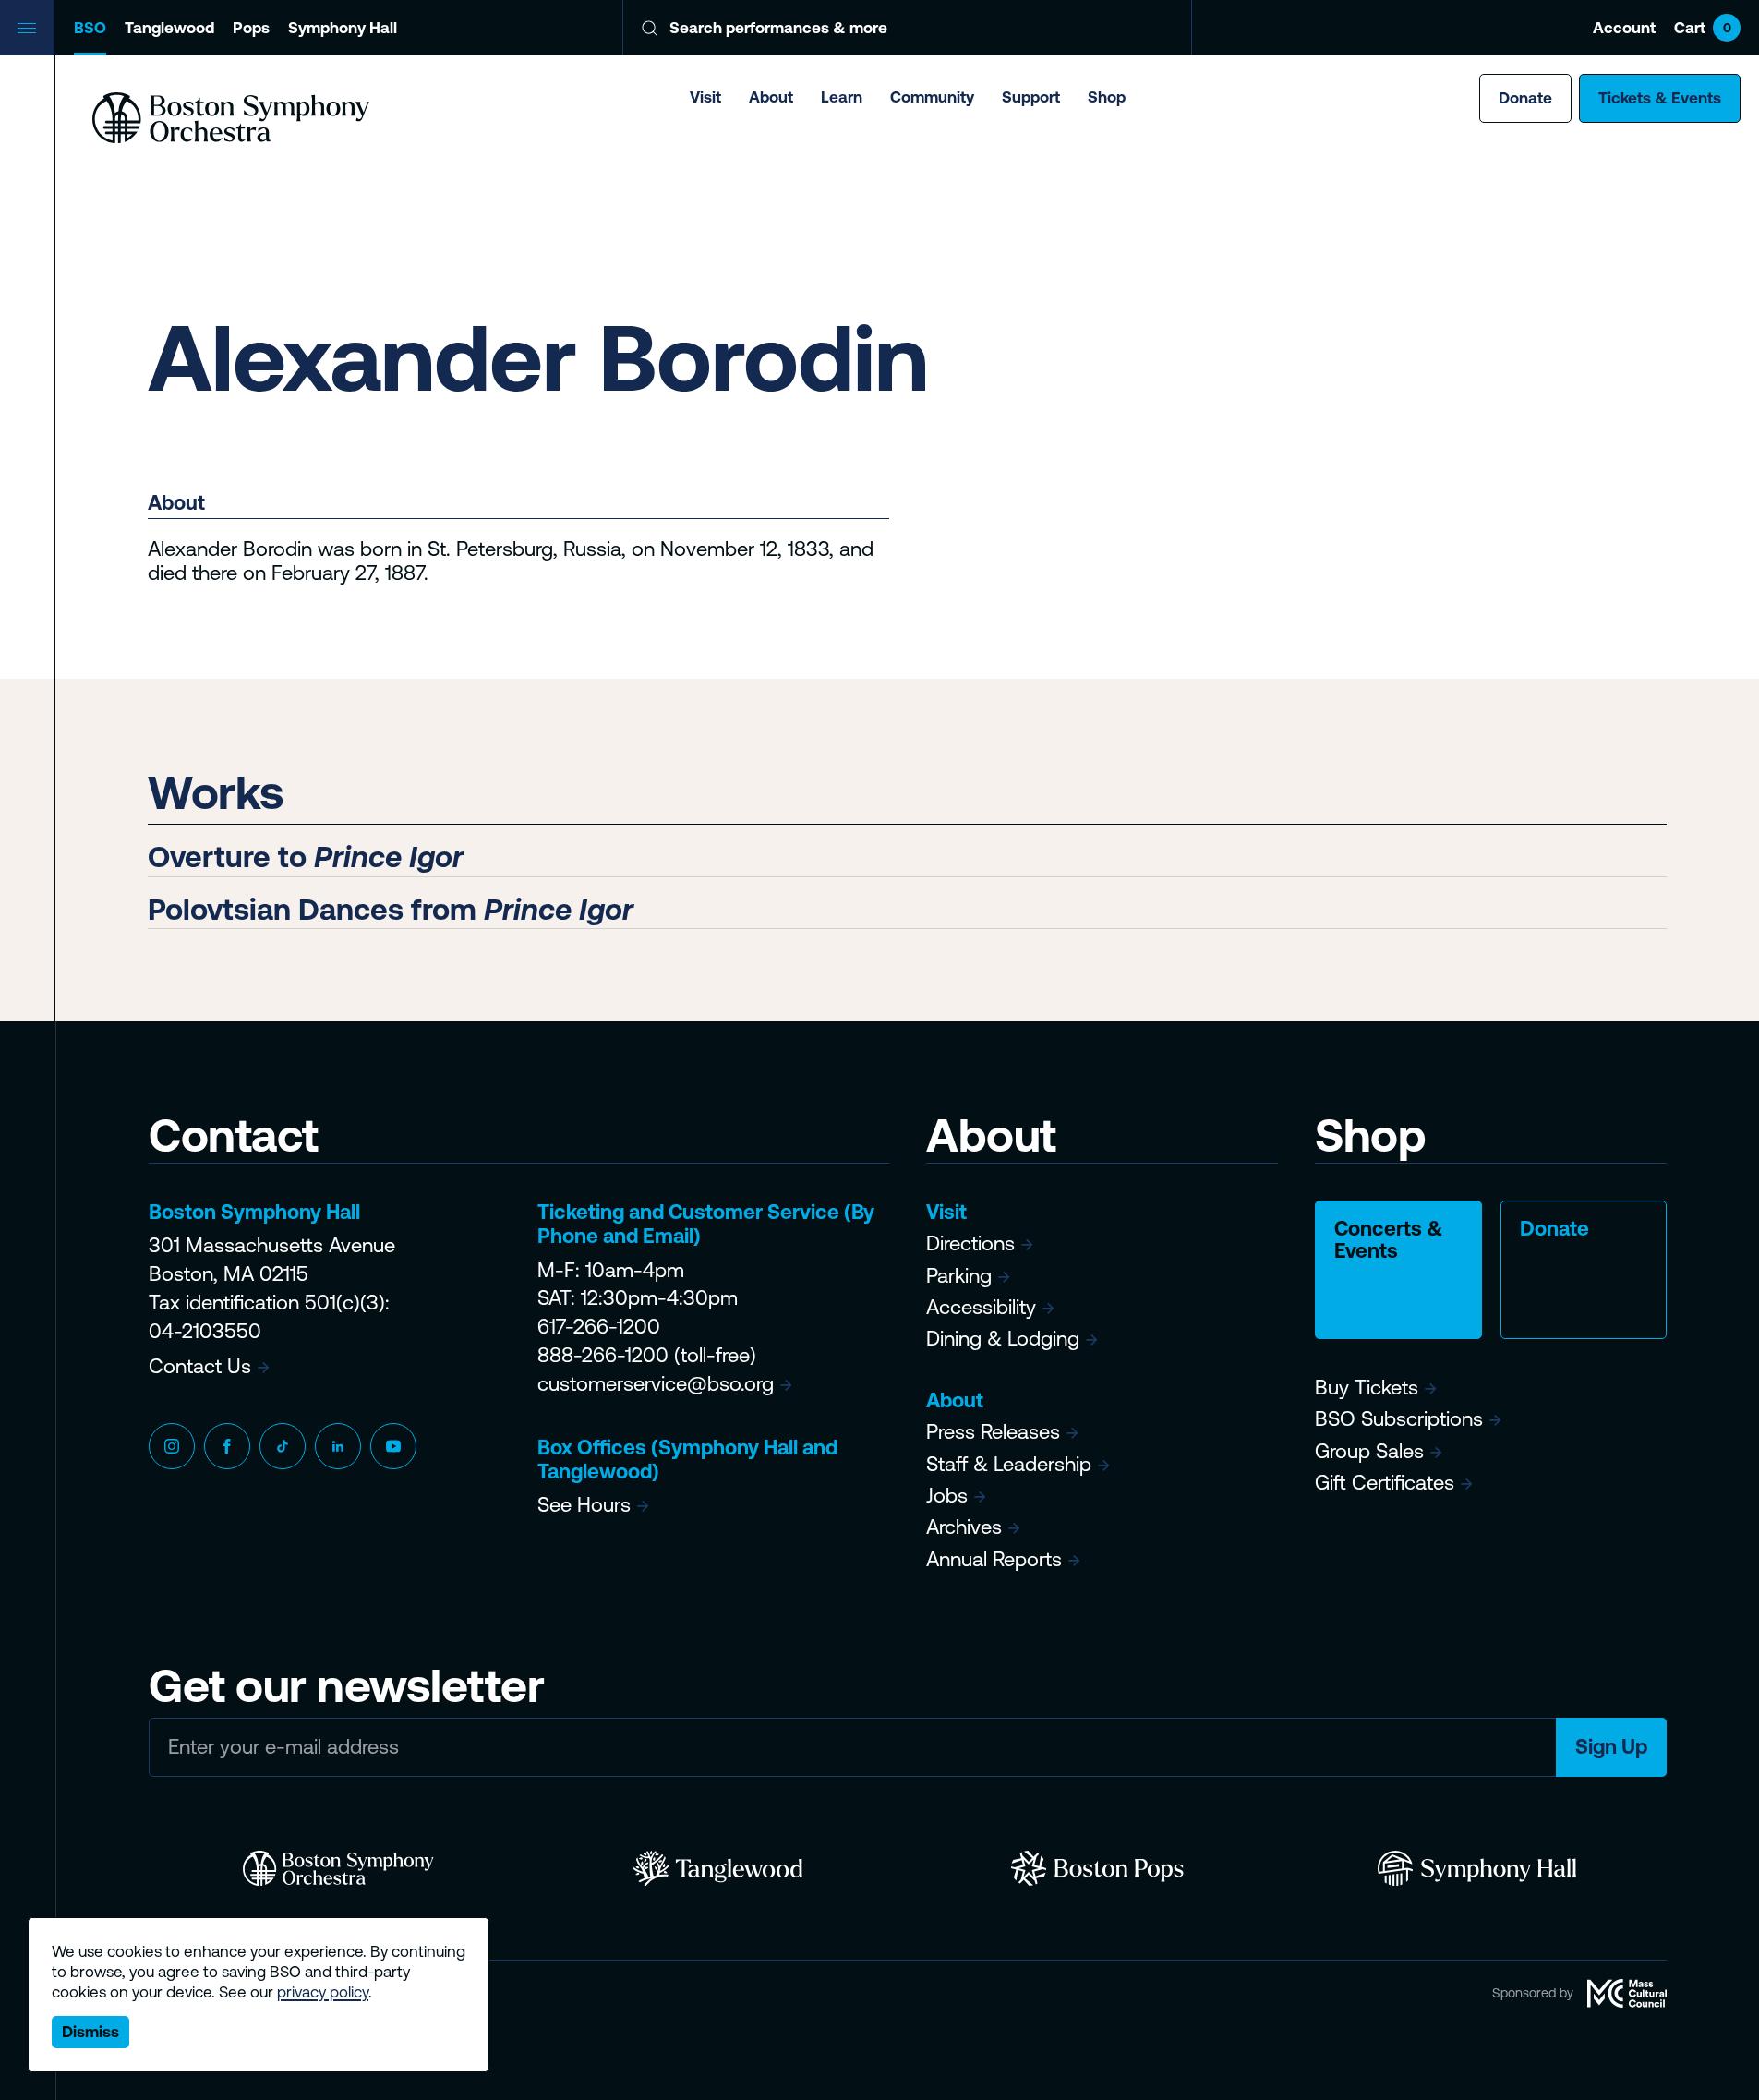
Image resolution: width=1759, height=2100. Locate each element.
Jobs (947, 1496)
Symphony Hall (343, 28)
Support (1031, 97)
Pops (251, 28)
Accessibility (981, 1307)
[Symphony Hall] (1477, 1868)
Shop (1107, 97)
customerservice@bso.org (656, 1384)
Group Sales (1369, 1451)
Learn (842, 97)
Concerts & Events (1389, 1240)
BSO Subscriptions (1399, 1419)
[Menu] (28, 28)
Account (1624, 28)
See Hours (584, 1505)
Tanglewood (169, 28)
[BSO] (338, 1868)
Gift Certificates (1385, 1483)
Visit (705, 97)
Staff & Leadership (1009, 1464)
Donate (1525, 98)
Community (932, 97)
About (771, 97)
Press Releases (993, 1432)
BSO (90, 28)
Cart (1703, 28)
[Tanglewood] (718, 1868)
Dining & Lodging (1003, 1339)
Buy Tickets (1367, 1388)
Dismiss (90, 2032)
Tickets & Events (1660, 98)
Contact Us (200, 1366)
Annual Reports (994, 1559)
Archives (964, 1527)
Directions (970, 1243)
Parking (959, 1276)
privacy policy (323, 1992)
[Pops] (1097, 1868)
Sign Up (1611, 1747)
